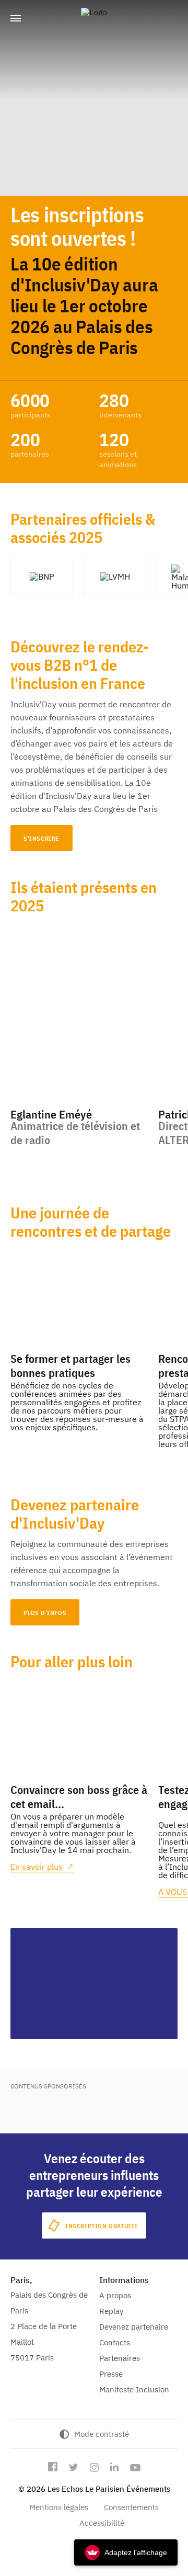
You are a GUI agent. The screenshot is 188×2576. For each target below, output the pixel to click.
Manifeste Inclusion (134, 2389)
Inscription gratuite (102, 2226)
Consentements (131, 2507)
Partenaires (120, 2358)
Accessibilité (102, 2523)
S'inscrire (42, 838)
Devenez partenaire (134, 2327)
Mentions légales (59, 2507)
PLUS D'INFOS (45, 1613)
